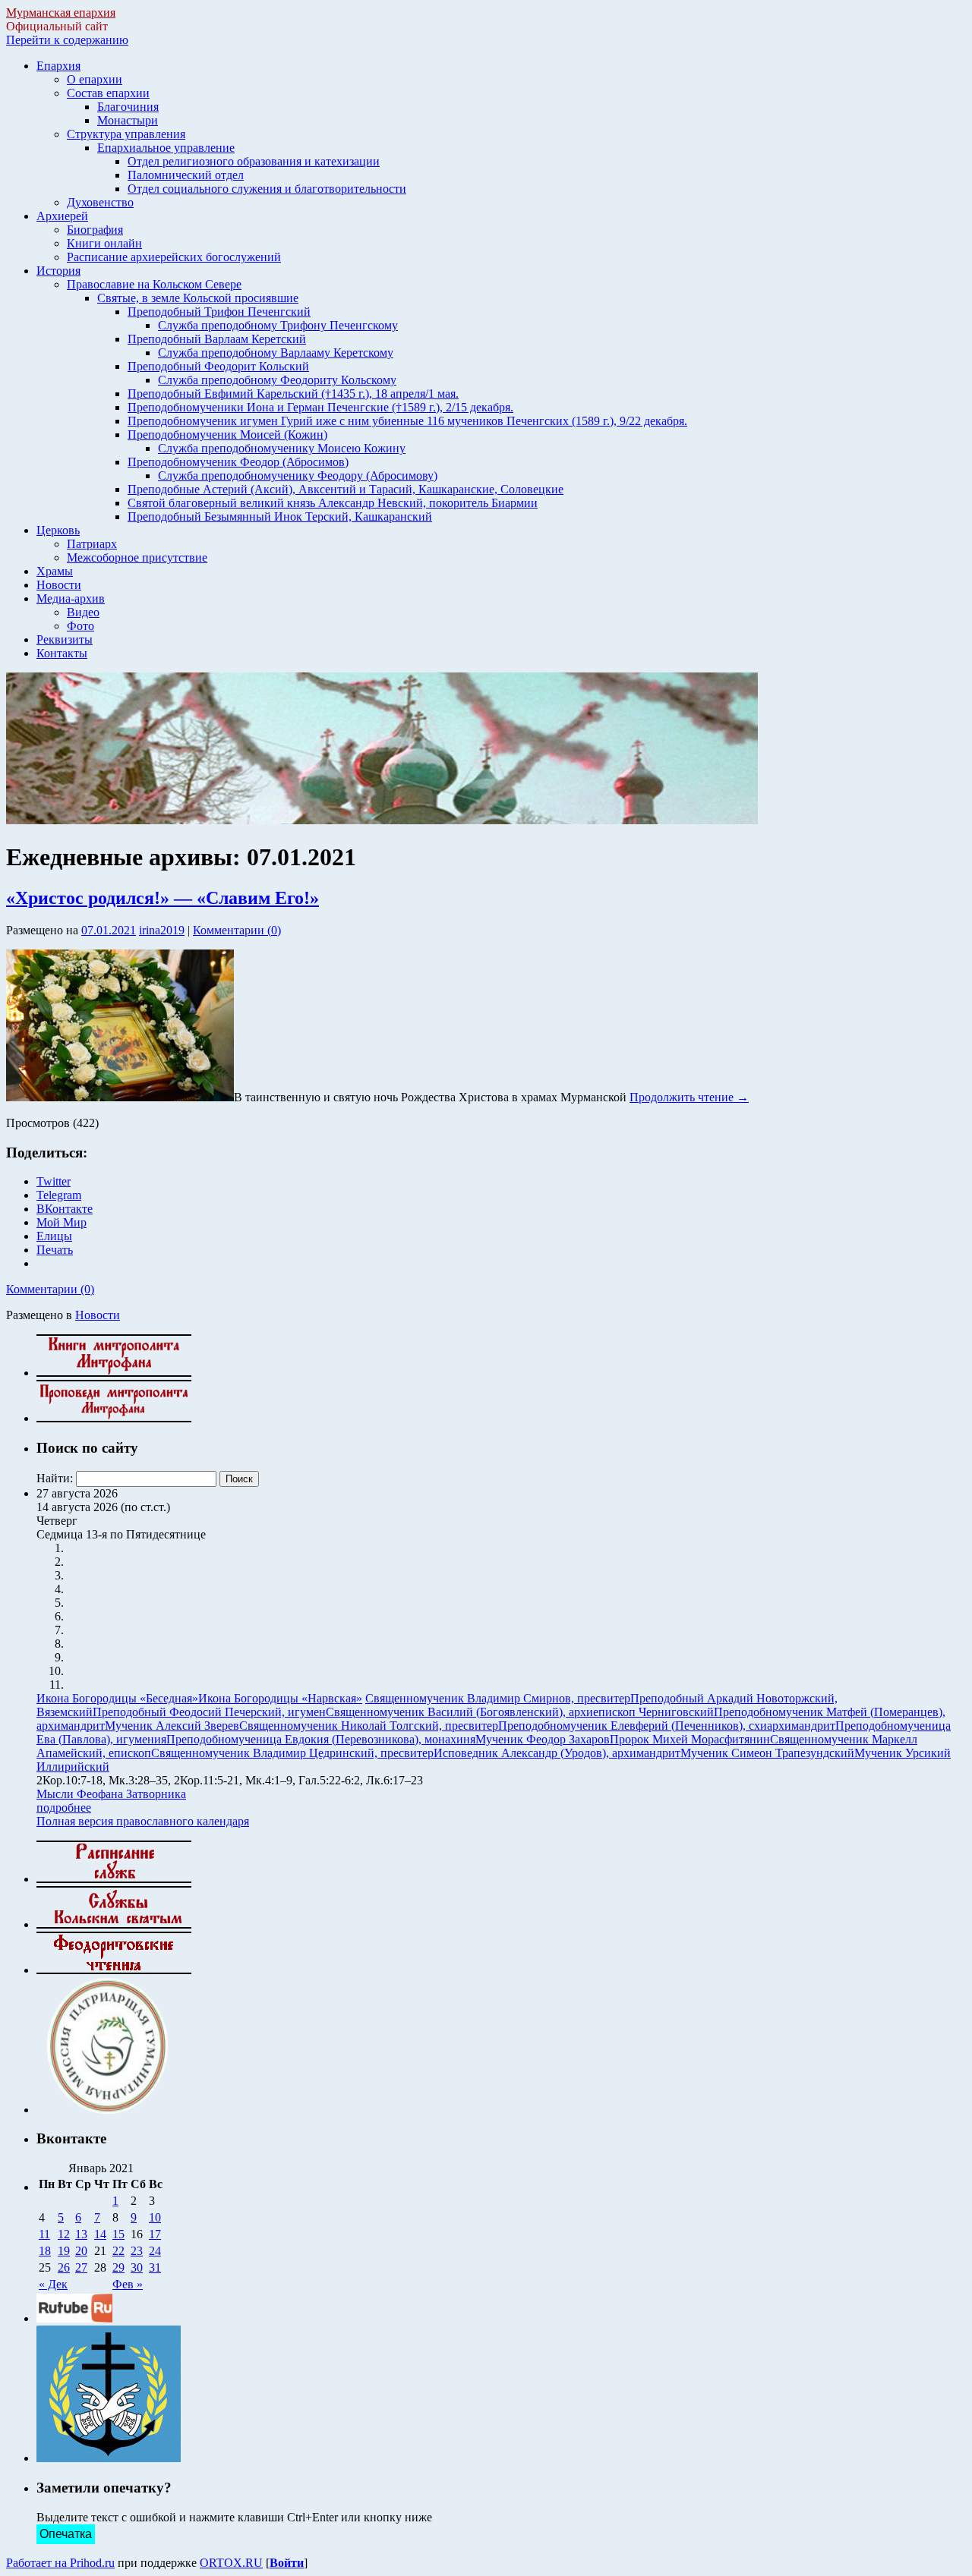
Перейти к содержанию (67, 40)
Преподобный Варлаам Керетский (217, 339)
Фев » (128, 2284)
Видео (83, 612)
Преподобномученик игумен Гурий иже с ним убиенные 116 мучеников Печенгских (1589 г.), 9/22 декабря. (407, 421)
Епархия (58, 66)
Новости (59, 585)
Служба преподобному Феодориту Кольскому (277, 380)
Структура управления (126, 134)
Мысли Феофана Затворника (111, 1794)
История (58, 271)
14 (100, 2234)
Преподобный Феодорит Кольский (218, 366)
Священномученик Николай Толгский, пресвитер (369, 1726)
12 (64, 2234)
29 (118, 2267)
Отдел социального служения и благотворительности (267, 189)
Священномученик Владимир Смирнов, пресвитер (498, 1698)
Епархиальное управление (166, 148)
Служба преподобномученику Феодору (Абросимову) (298, 476)
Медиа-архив (71, 598)
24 (155, 2251)
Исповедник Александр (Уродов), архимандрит (557, 1753)
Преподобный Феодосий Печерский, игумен (209, 1712)
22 (118, 2251)
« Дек (53, 2284)
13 (81, 2234)
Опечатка (66, 2534)
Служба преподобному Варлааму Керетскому (276, 353)
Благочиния (128, 107)
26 (64, 2267)
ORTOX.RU (231, 2563)
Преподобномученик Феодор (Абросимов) (238, 462)
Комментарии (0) (237, 930)
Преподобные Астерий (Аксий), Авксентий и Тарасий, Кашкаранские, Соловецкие (346, 489)
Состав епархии (108, 93)
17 (155, 2234)
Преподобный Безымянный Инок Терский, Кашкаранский (280, 516)
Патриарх (92, 544)
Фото (80, 626)
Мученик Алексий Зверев (172, 1726)
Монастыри (128, 120)
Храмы (55, 571)
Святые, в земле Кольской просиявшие (198, 298)
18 (45, 2251)
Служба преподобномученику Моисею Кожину (282, 448)
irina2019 (162, 930)
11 (44, 2234)
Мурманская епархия (61, 13)
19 (64, 2251)
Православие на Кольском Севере (154, 284)
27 (81, 2267)
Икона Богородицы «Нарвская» (280, 1698)
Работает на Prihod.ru (60, 2563)
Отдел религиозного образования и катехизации (254, 161)
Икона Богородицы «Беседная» (117, 1698)
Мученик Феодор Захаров (543, 1739)
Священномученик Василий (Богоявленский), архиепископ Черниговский (520, 1712)
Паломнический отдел (186, 175)
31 (155, 2267)
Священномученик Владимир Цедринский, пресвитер (292, 1753)
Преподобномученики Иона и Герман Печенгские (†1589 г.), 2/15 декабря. (320, 407)
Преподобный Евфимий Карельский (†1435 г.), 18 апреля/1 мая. (293, 394)
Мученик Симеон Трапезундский (767, 1753)
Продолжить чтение (689, 1097)
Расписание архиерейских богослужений (174, 257)
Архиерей (62, 216)
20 (81, 2251)
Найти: (55, 1478)
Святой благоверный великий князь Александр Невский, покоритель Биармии (333, 503)
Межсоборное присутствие (137, 557)
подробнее (64, 1808)
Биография (95, 230)
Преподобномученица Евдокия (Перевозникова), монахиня (321, 1739)
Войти (287, 2563)
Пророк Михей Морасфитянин (690, 1739)
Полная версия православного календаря (143, 1821)
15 (118, 2234)
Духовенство (100, 202)
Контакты (62, 653)
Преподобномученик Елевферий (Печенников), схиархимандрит (667, 1726)
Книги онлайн (104, 243)
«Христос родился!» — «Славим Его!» (163, 898)
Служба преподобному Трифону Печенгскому (278, 325)
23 (137, 2251)
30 (137, 2267)
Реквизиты (65, 639)
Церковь (58, 530)
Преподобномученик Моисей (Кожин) (227, 435)
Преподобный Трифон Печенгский (219, 312)
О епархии (95, 79)
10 (155, 2217)
